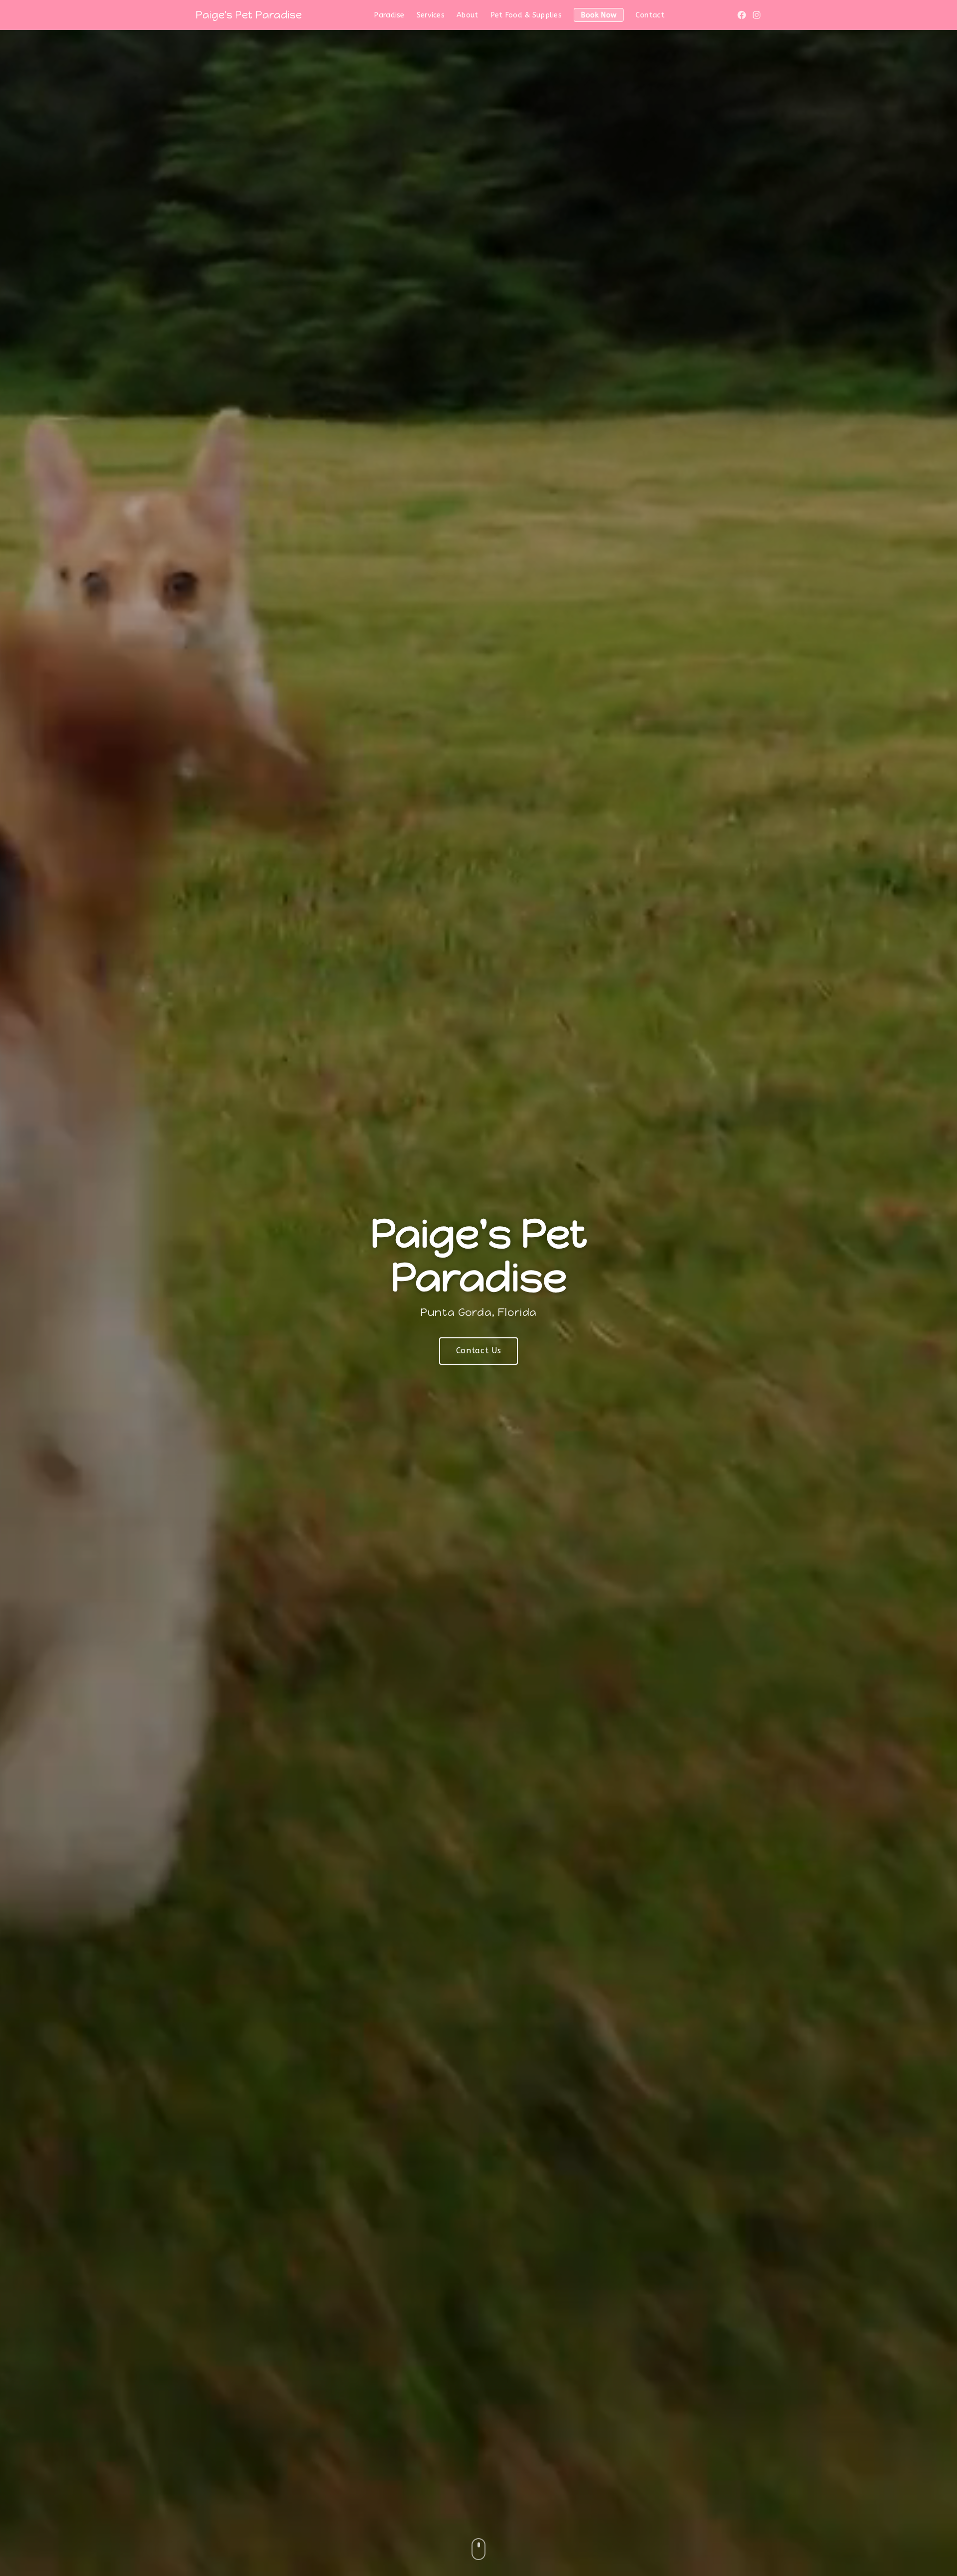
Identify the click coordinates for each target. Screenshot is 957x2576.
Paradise (389, 15)
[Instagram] (757, 15)
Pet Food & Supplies (526, 15)
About (467, 15)
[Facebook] (742, 15)
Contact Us (478, 1351)
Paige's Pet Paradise (248, 15)
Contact (650, 15)
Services (431, 15)
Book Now (599, 15)
